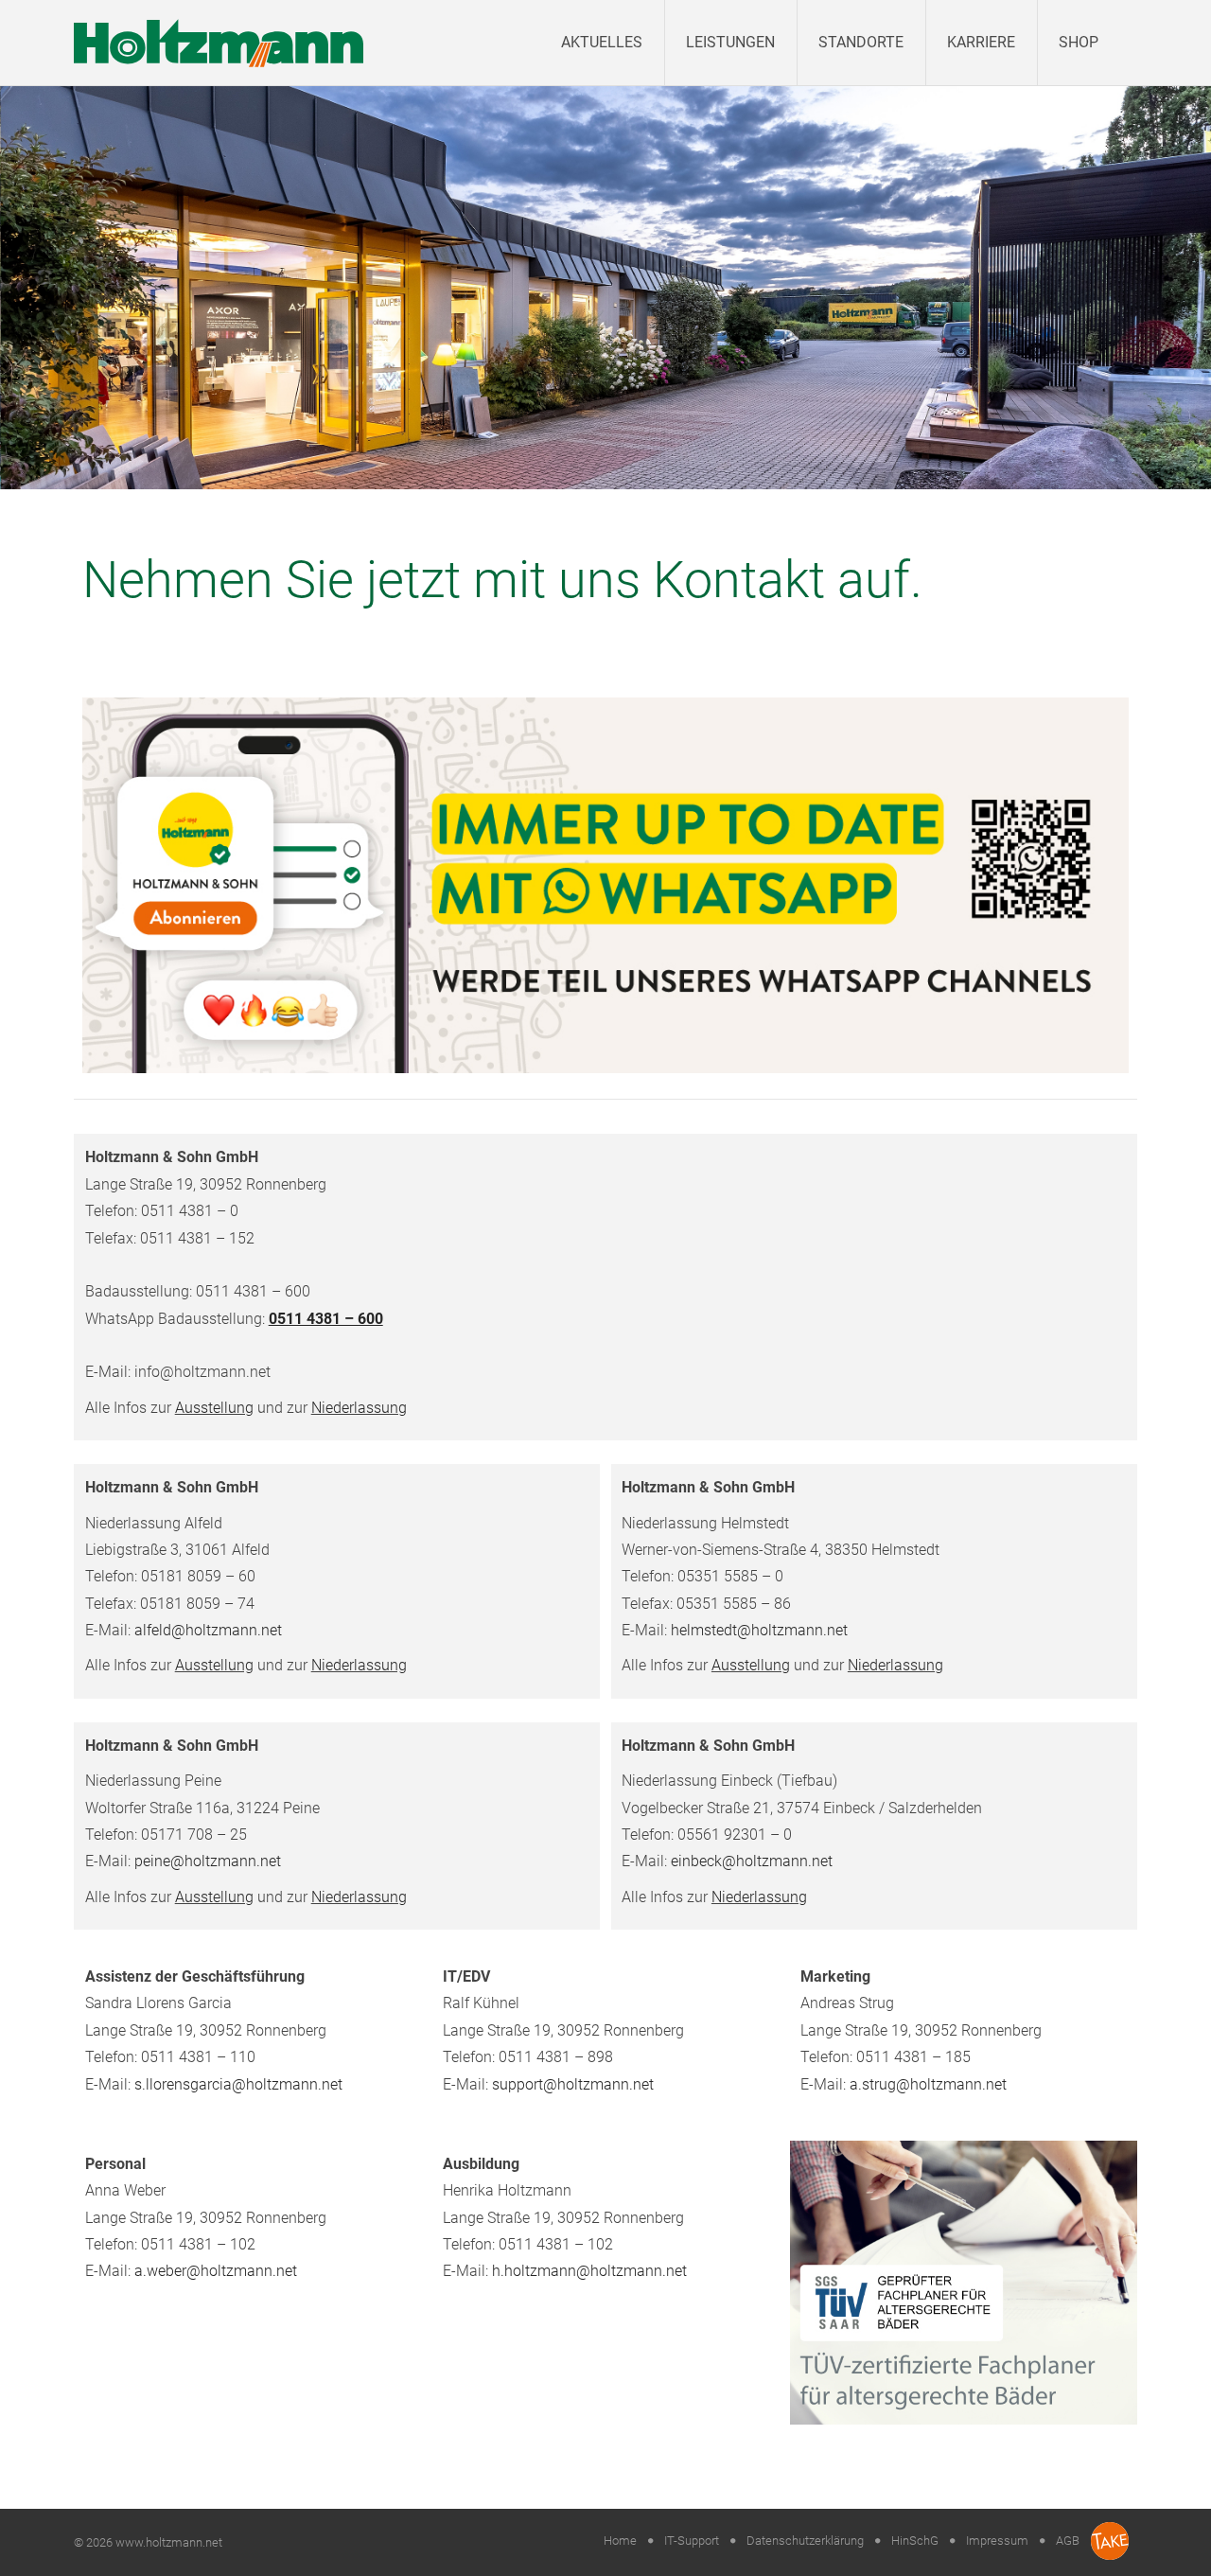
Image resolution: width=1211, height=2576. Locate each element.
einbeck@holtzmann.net (752, 1861)
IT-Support (692, 2541)
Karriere (981, 42)
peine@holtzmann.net (208, 1861)
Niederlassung (359, 1408)
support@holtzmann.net (573, 2084)
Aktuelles (602, 42)
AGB (1068, 2541)
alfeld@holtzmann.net (208, 1630)
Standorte (861, 42)
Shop (1079, 42)
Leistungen (730, 42)
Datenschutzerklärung (805, 2541)
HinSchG (915, 2541)
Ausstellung (214, 1408)
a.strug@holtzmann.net (928, 2084)
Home (620, 2541)
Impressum (997, 2541)
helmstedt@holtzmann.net (759, 1630)
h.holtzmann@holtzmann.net (589, 2271)
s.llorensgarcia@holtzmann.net (238, 2084)
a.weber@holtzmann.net (216, 2271)
